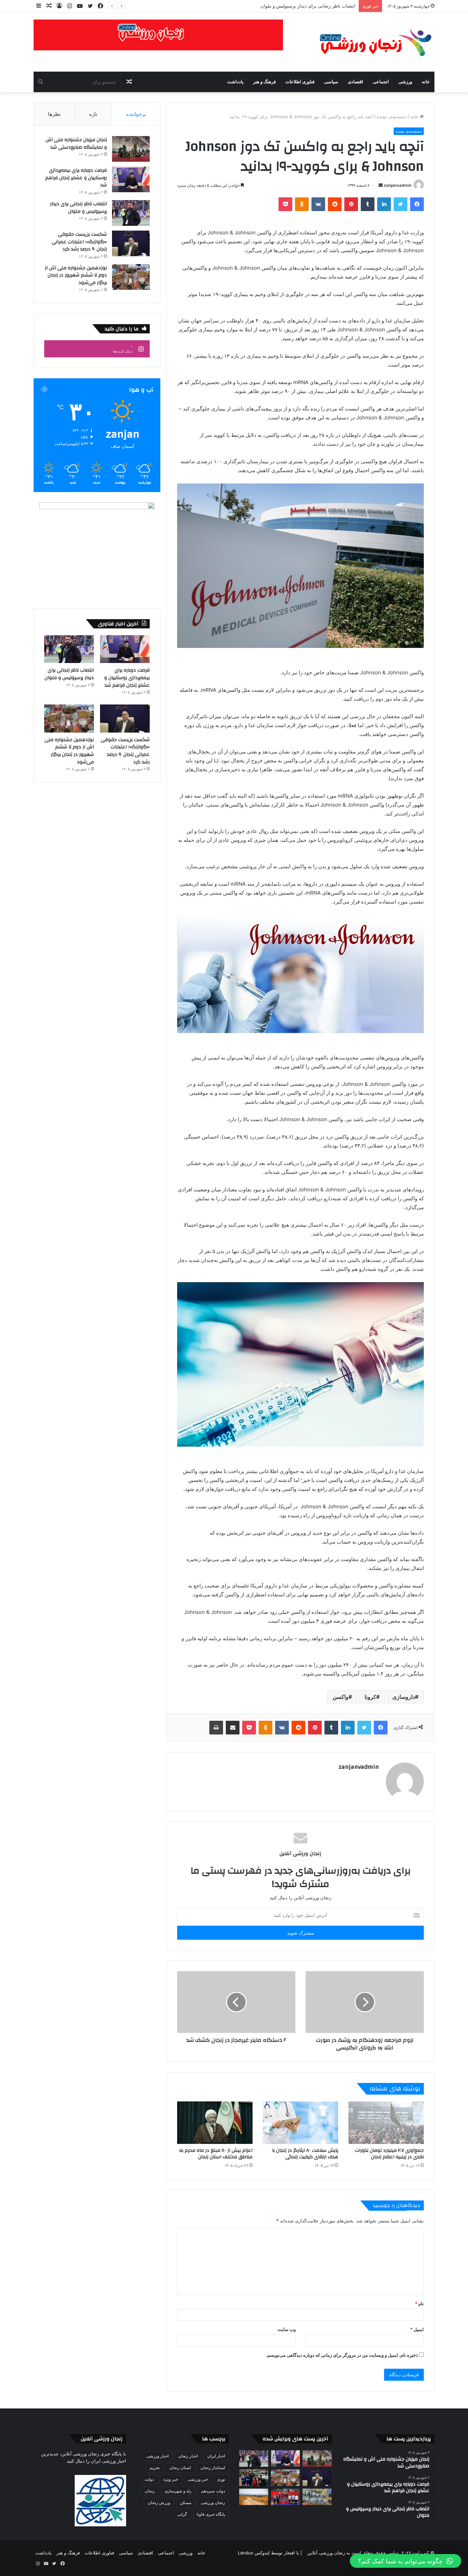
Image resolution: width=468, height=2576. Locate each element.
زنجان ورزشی (213, 2503)
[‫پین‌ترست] (351, 204)
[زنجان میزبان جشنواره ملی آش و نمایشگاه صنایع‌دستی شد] (131, 149)
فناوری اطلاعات (300, 82)
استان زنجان (180, 2468)
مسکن (186, 2503)
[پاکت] (285, 204)
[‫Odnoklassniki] (302, 204)
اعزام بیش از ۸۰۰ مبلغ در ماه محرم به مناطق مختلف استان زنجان (216, 2154)
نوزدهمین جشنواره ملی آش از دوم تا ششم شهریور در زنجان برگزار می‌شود (76, 275)
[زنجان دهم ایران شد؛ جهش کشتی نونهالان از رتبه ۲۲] (286, 2497)
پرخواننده (136, 114)
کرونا (370, 1697)
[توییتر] (401, 204)
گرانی (182, 2514)
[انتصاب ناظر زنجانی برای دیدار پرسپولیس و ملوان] (131, 213)
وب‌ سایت (287, 2329)
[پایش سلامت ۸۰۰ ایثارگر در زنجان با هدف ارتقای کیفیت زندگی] (300, 2123)
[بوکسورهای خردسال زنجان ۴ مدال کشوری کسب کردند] (254, 2478)
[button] (405, 2561)
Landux (245, 2553)
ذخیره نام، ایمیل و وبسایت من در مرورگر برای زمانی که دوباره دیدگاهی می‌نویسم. (342, 2355)
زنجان (150, 2491)
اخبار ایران (216, 2456)
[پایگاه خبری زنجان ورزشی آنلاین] (371, 42)
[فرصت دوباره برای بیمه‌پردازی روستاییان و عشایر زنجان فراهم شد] (131, 179)
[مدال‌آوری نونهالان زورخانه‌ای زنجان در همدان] (317, 2497)
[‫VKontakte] (318, 204)
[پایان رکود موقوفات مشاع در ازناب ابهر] (254, 2497)
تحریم (155, 2468)
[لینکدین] (384, 204)
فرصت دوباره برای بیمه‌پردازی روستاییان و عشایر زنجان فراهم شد (76, 178)
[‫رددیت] (335, 204)
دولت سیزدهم (213, 2491)
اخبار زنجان (188, 2456)
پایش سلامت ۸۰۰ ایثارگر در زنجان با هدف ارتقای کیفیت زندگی (305, 2154)
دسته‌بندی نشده (392, 116)
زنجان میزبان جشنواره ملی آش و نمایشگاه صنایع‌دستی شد (76, 144)
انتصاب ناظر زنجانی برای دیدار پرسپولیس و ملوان (78, 208)
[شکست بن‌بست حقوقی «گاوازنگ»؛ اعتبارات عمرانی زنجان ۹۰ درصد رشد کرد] (131, 243)
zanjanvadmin (398, 185)
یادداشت (235, 82)
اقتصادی (355, 82)
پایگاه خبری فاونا (211, 2514)
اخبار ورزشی (157, 2456)
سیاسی (331, 82)
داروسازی (404, 1697)
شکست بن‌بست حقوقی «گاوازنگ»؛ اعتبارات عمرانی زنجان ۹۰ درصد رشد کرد (79, 242)
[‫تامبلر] (368, 204)
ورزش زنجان (159, 2503)
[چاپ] (216, 1728)
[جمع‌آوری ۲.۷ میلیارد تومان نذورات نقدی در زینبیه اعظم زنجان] (386, 2123)
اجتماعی (381, 82)
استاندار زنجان (213, 2468)
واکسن (341, 1697)
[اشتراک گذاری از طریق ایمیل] (233, 1728)
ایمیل (417, 2329)
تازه (93, 114)
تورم (221, 2479)
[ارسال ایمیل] (381, 185)
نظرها (54, 114)
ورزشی (405, 82)
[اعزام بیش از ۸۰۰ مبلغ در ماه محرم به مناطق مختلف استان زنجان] (215, 2123)
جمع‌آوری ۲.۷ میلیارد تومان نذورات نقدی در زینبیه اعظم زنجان (389, 2154)
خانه (426, 82)
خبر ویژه (171, 2479)
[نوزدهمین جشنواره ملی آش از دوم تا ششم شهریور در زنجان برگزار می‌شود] (131, 277)
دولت (149, 2479)
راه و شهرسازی (178, 2491)
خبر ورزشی (198, 2479)
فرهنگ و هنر (264, 82)
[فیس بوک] (417, 204)
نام (419, 2304)
